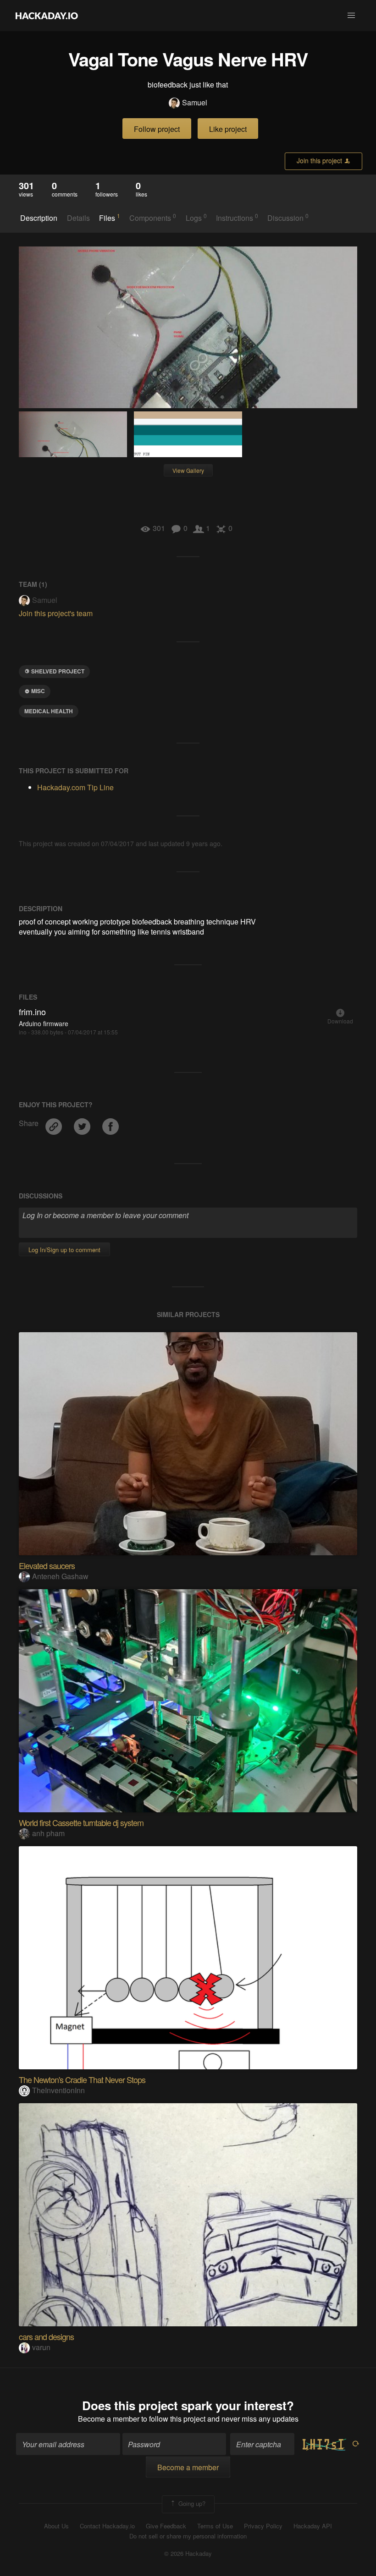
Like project (228, 129)
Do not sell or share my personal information (188, 2536)
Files (110, 218)
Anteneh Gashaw (60, 1576)
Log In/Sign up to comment (64, 1250)
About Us (56, 2526)
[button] (351, 16)
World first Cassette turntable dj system (81, 1822)
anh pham (48, 1833)
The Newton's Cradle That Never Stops (82, 2079)
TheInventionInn (58, 2090)
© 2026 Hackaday (188, 2554)
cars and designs (46, 2336)
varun (41, 2347)
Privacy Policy (263, 2526)
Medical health (49, 711)
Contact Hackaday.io (107, 2526)
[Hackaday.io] (47, 16)
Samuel (195, 103)
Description (39, 218)
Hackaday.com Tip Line (75, 787)
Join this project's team (56, 613)
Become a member (109, 2419)
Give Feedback (166, 2526)
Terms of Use (215, 2526)
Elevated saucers (47, 1565)
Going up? (191, 2503)
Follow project (157, 129)
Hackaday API (313, 2526)
